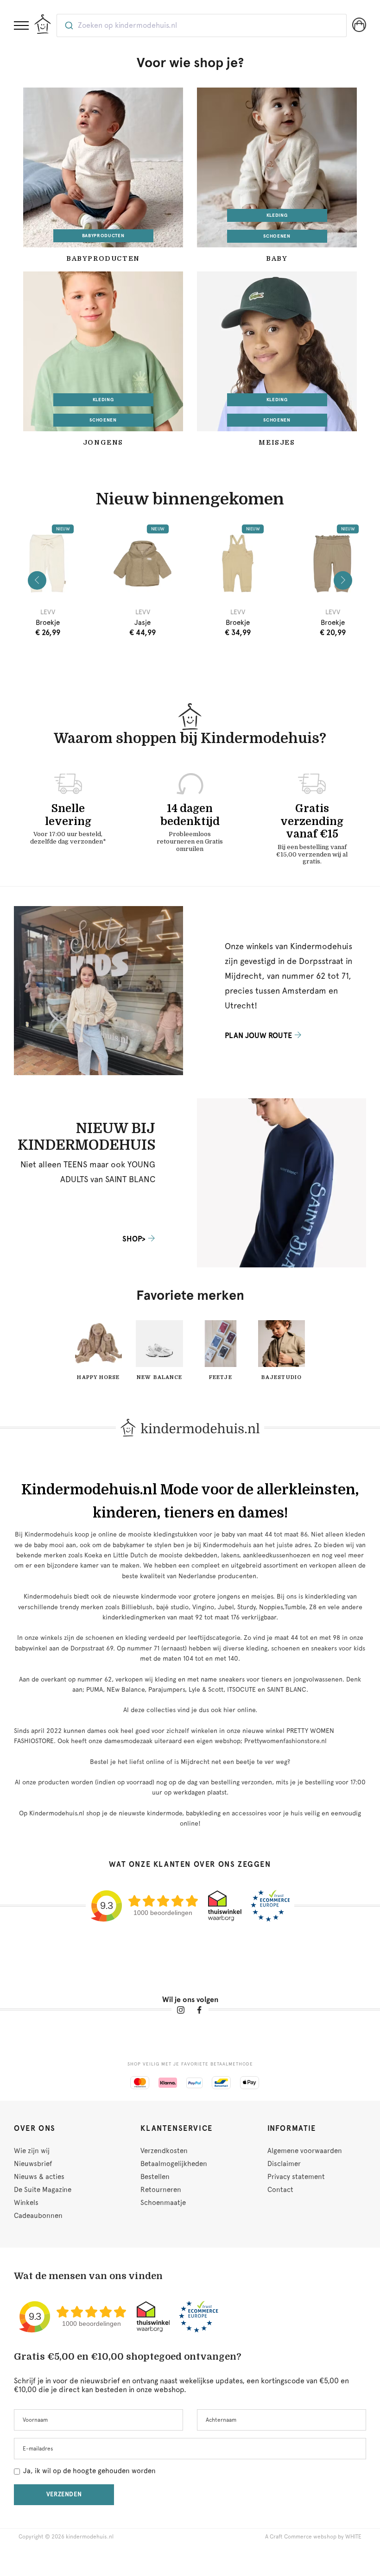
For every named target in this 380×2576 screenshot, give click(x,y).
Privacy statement (296, 2177)
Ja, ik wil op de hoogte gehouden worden (89, 2471)
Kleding (277, 215)
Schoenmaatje (163, 2203)
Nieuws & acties (39, 2177)
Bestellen (155, 2177)
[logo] (43, 24)
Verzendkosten (164, 2151)
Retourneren (161, 2190)
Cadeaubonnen (38, 2216)
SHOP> (134, 1239)
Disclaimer (284, 2164)
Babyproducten (103, 236)
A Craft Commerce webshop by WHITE (313, 2537)
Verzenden (64, 2494)
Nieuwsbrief (33, 2164)
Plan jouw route (258, 1036)
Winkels (26, 2203)
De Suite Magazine (43, 2190)
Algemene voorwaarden (305, 2151)
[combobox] (202, 25)
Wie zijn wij (32, 2151)
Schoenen (277, 236)
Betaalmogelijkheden (174, 2164)
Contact (280, 2190)
